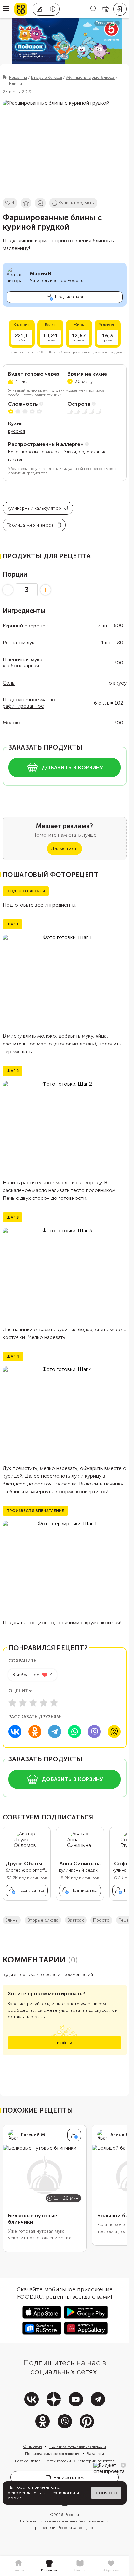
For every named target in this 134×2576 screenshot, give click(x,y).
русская (17, 431)
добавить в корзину (72, 767)
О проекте (33, 2451)
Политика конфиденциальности (77, 2451)
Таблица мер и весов (30, 525)
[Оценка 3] (33, 1703)
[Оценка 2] (23, 1703)
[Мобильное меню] (6, 9)
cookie (15, 2498)
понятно (106, 2493)
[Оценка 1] (12, 1703)
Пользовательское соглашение (53, 2459)
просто (101, 1925)
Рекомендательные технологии (43, 2466)
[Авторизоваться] (120, 9)
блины (12, 1925)
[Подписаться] (74, 2140)
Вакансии (95, 2459)
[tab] (18, 2566)
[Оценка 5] (54, 1703)
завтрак (76, 1925)
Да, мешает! (64, 848)
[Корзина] (105, 9)
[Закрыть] (123, 2465)
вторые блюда (43, 1925)
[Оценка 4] (44, 1703)
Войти (65, 2048)
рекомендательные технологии (41, 2493)
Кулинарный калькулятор (34, 508)
